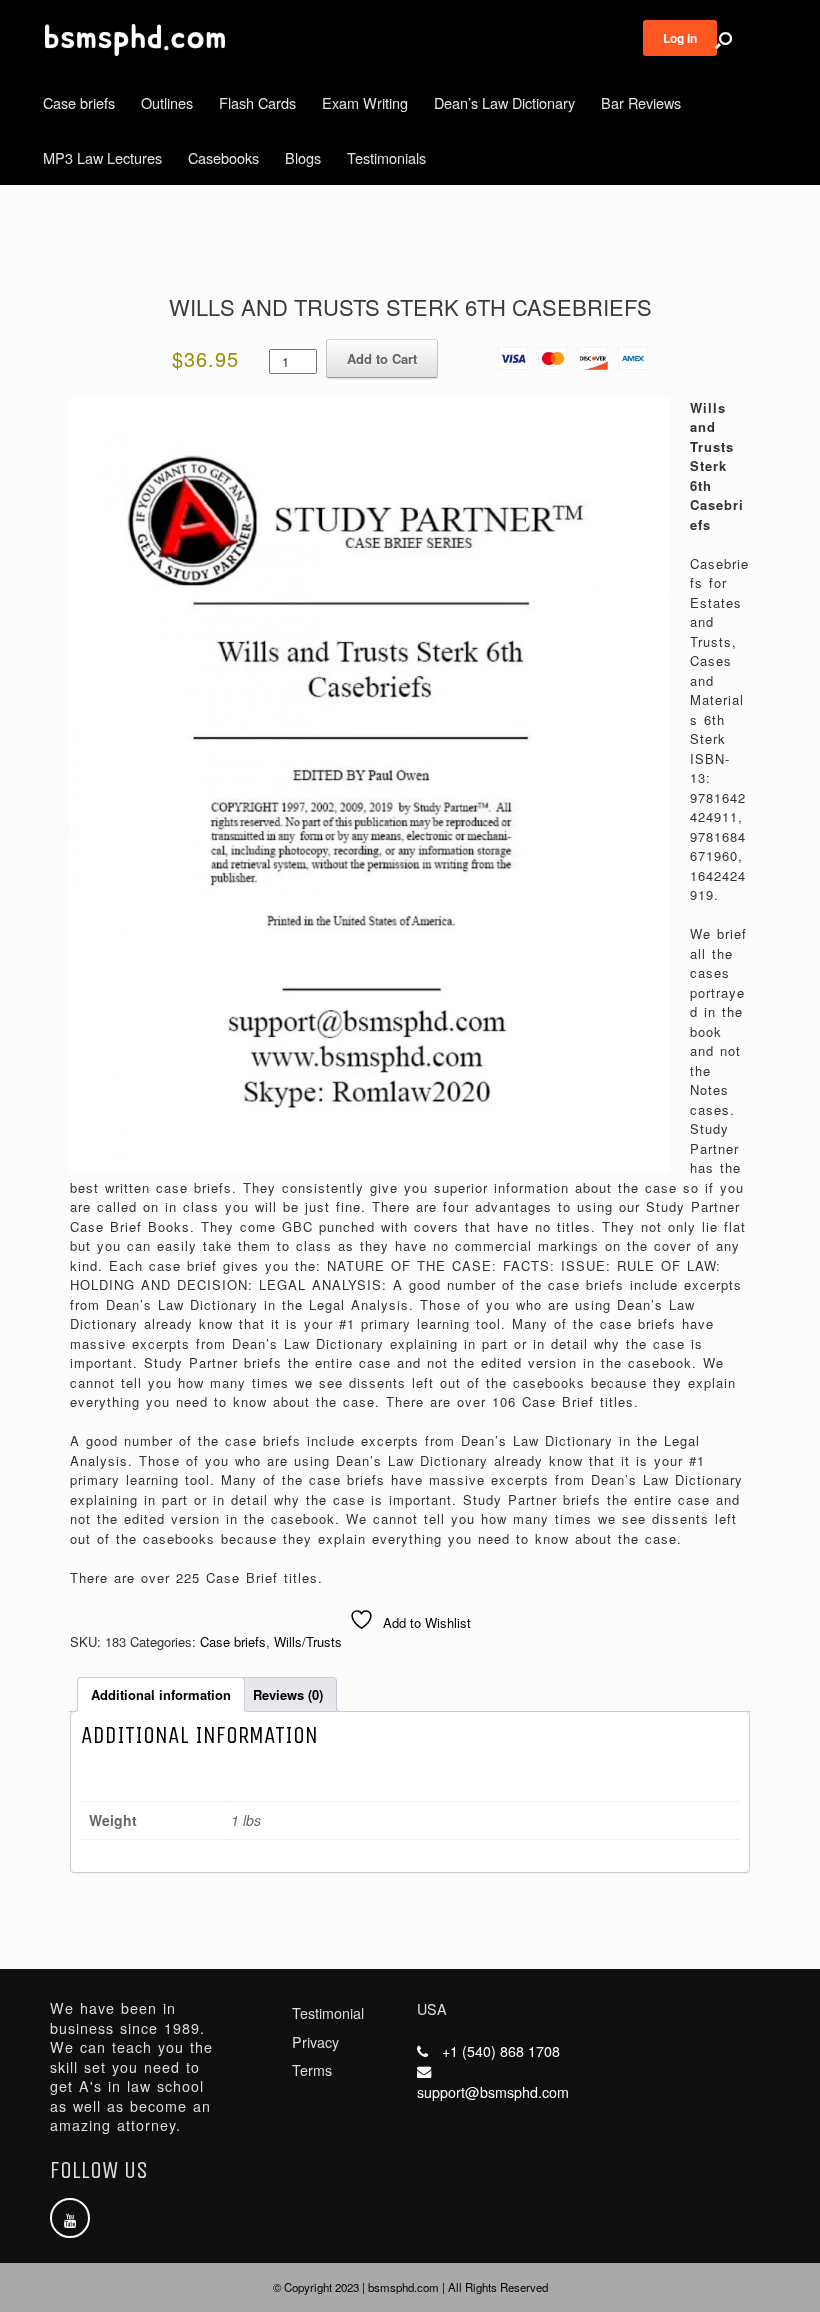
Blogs (303, 157)
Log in (680, 38)
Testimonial (328, 2013)
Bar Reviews (641, 102)
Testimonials (386, 157)
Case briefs (79, 102)
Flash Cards (257, 102)
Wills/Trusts (308, 1641)
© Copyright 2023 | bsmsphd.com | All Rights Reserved (410, 2287)
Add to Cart (382, 358)
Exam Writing (365, 102)
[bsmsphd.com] (135, 40)
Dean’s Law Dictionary (504, 102)
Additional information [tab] (161, 1694)
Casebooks (223, 157)
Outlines (167, 102)
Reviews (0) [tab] (288, 1694)
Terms (312, 2070)
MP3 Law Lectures (102, 157)
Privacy (315, 2042)
